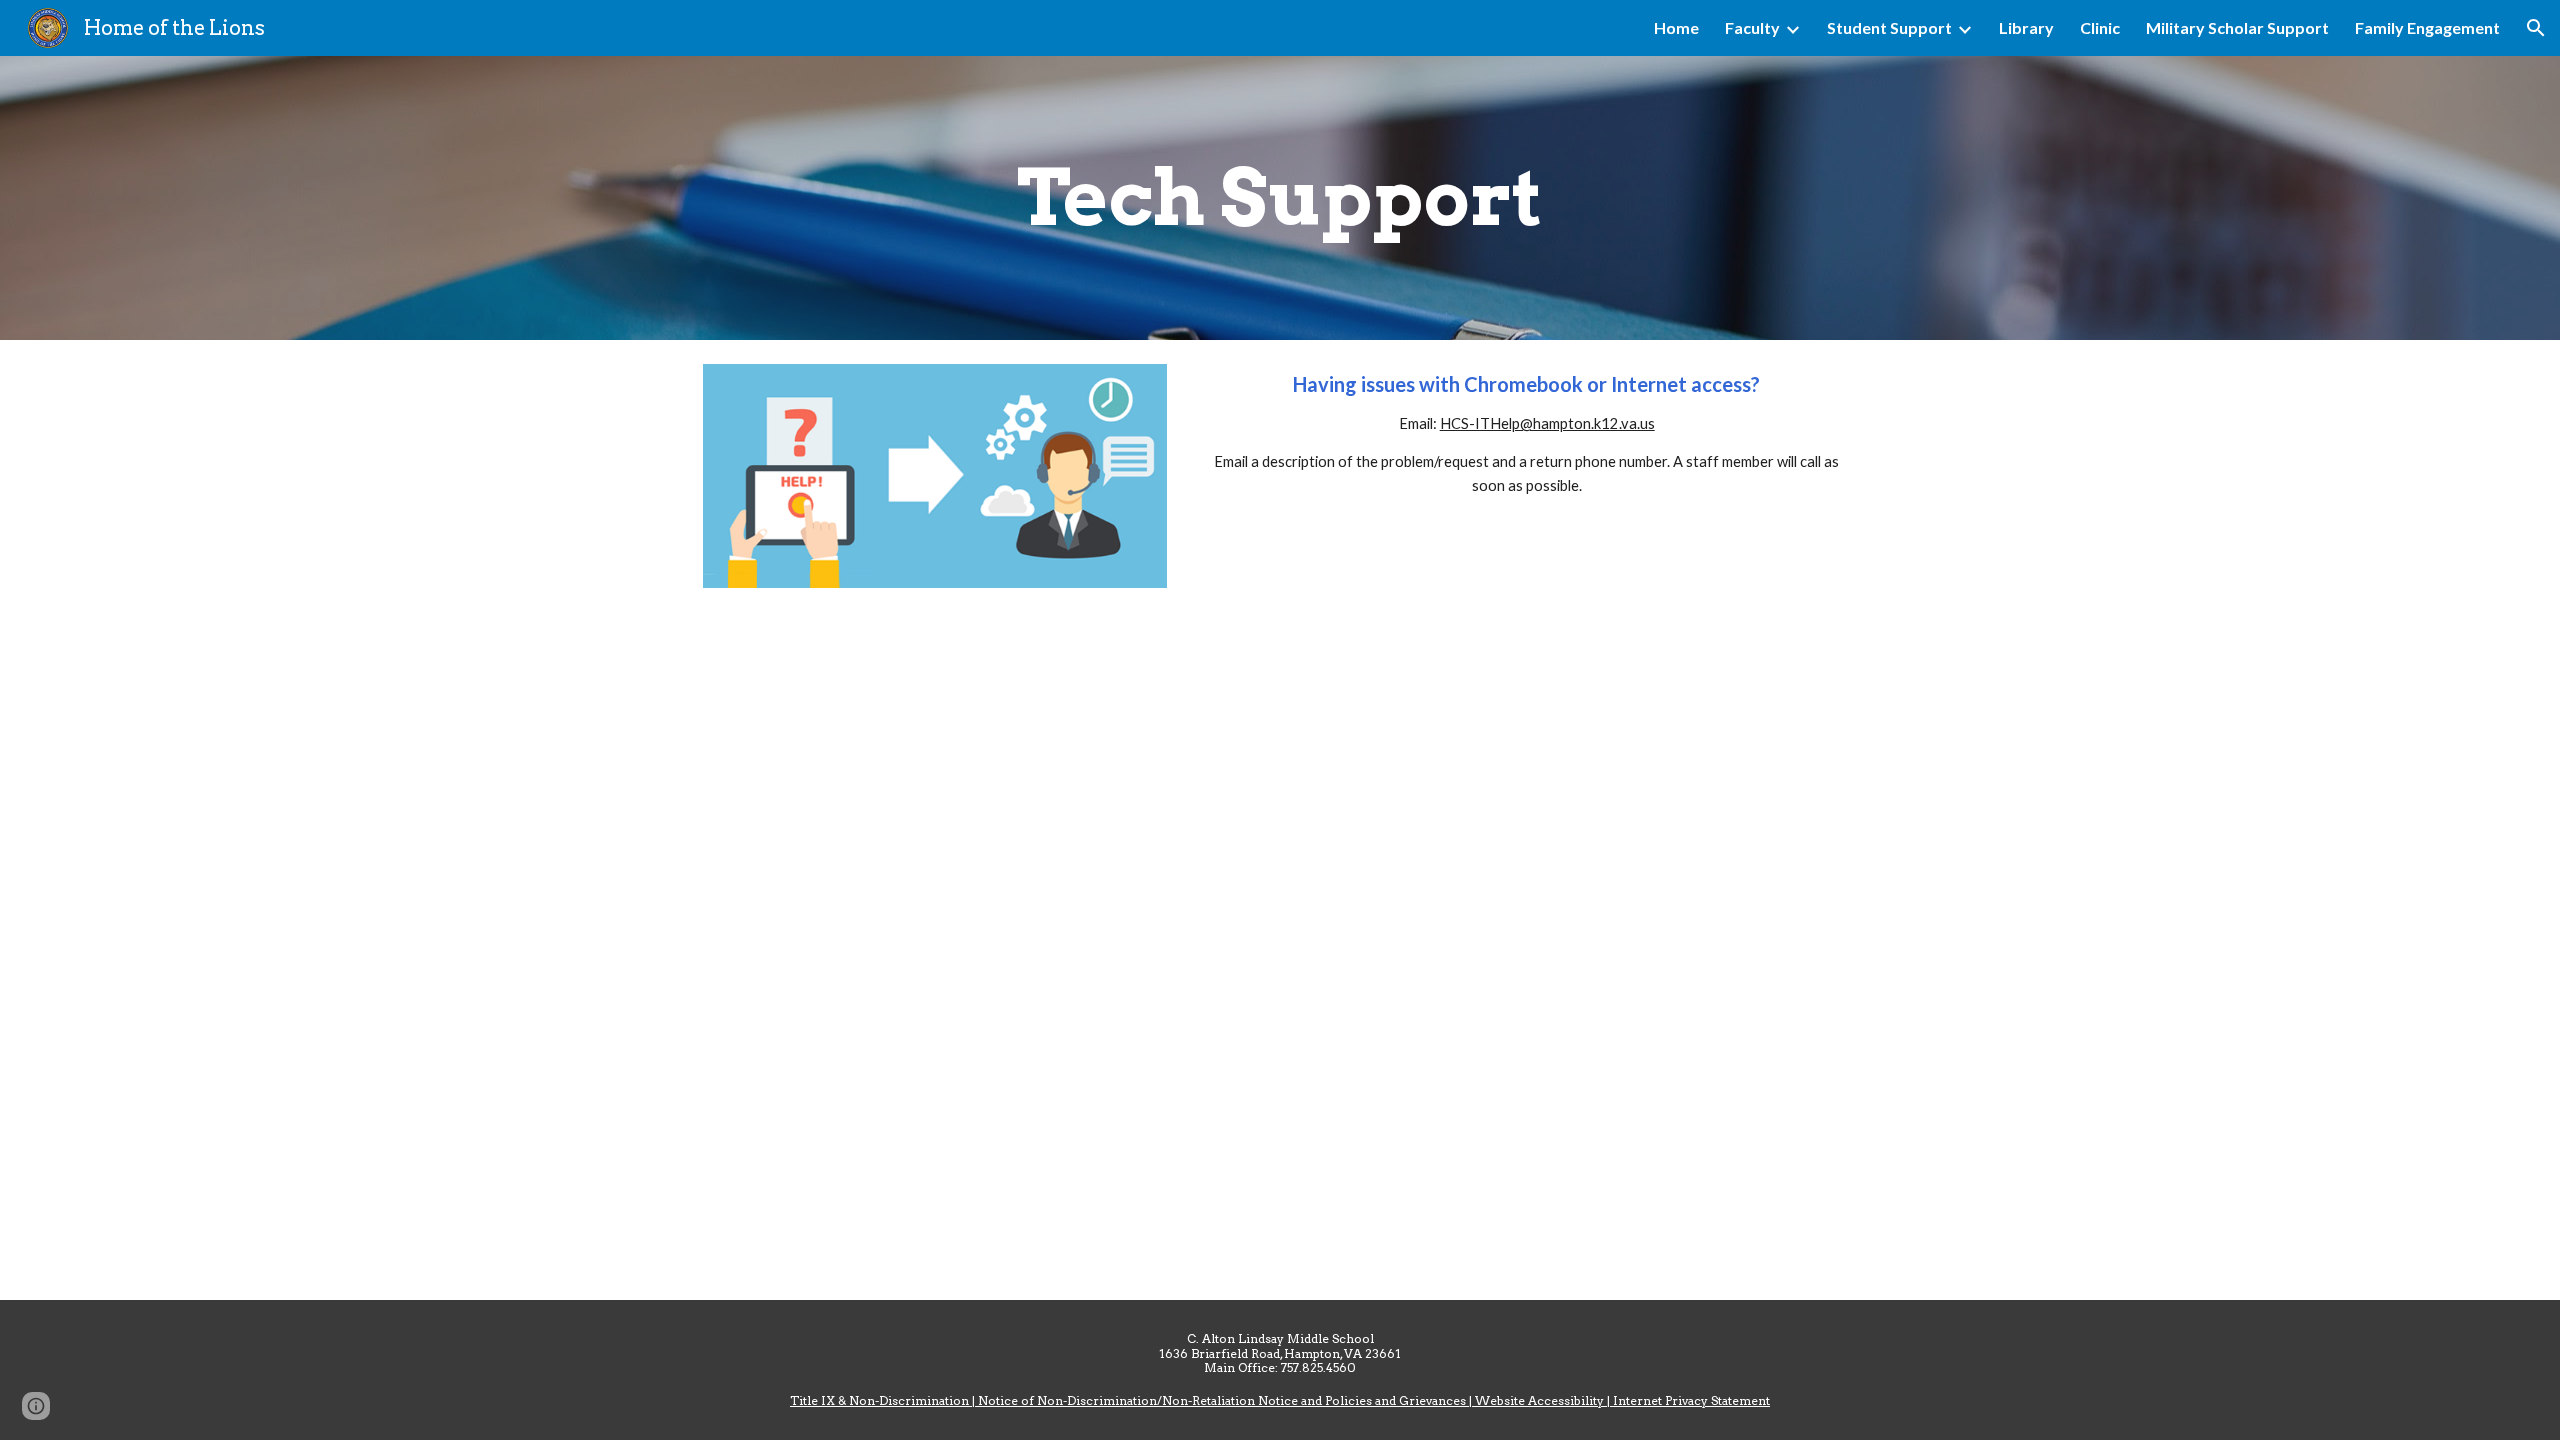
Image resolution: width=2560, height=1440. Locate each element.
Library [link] (2026, 27)
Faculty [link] (1752, 27)
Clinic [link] (2100, 27)
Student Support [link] (1889, 27)
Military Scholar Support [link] (2237, 27)
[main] (1280, 198)
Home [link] (1676, 27)
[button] (2536, 28)
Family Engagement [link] (2427, 27)
